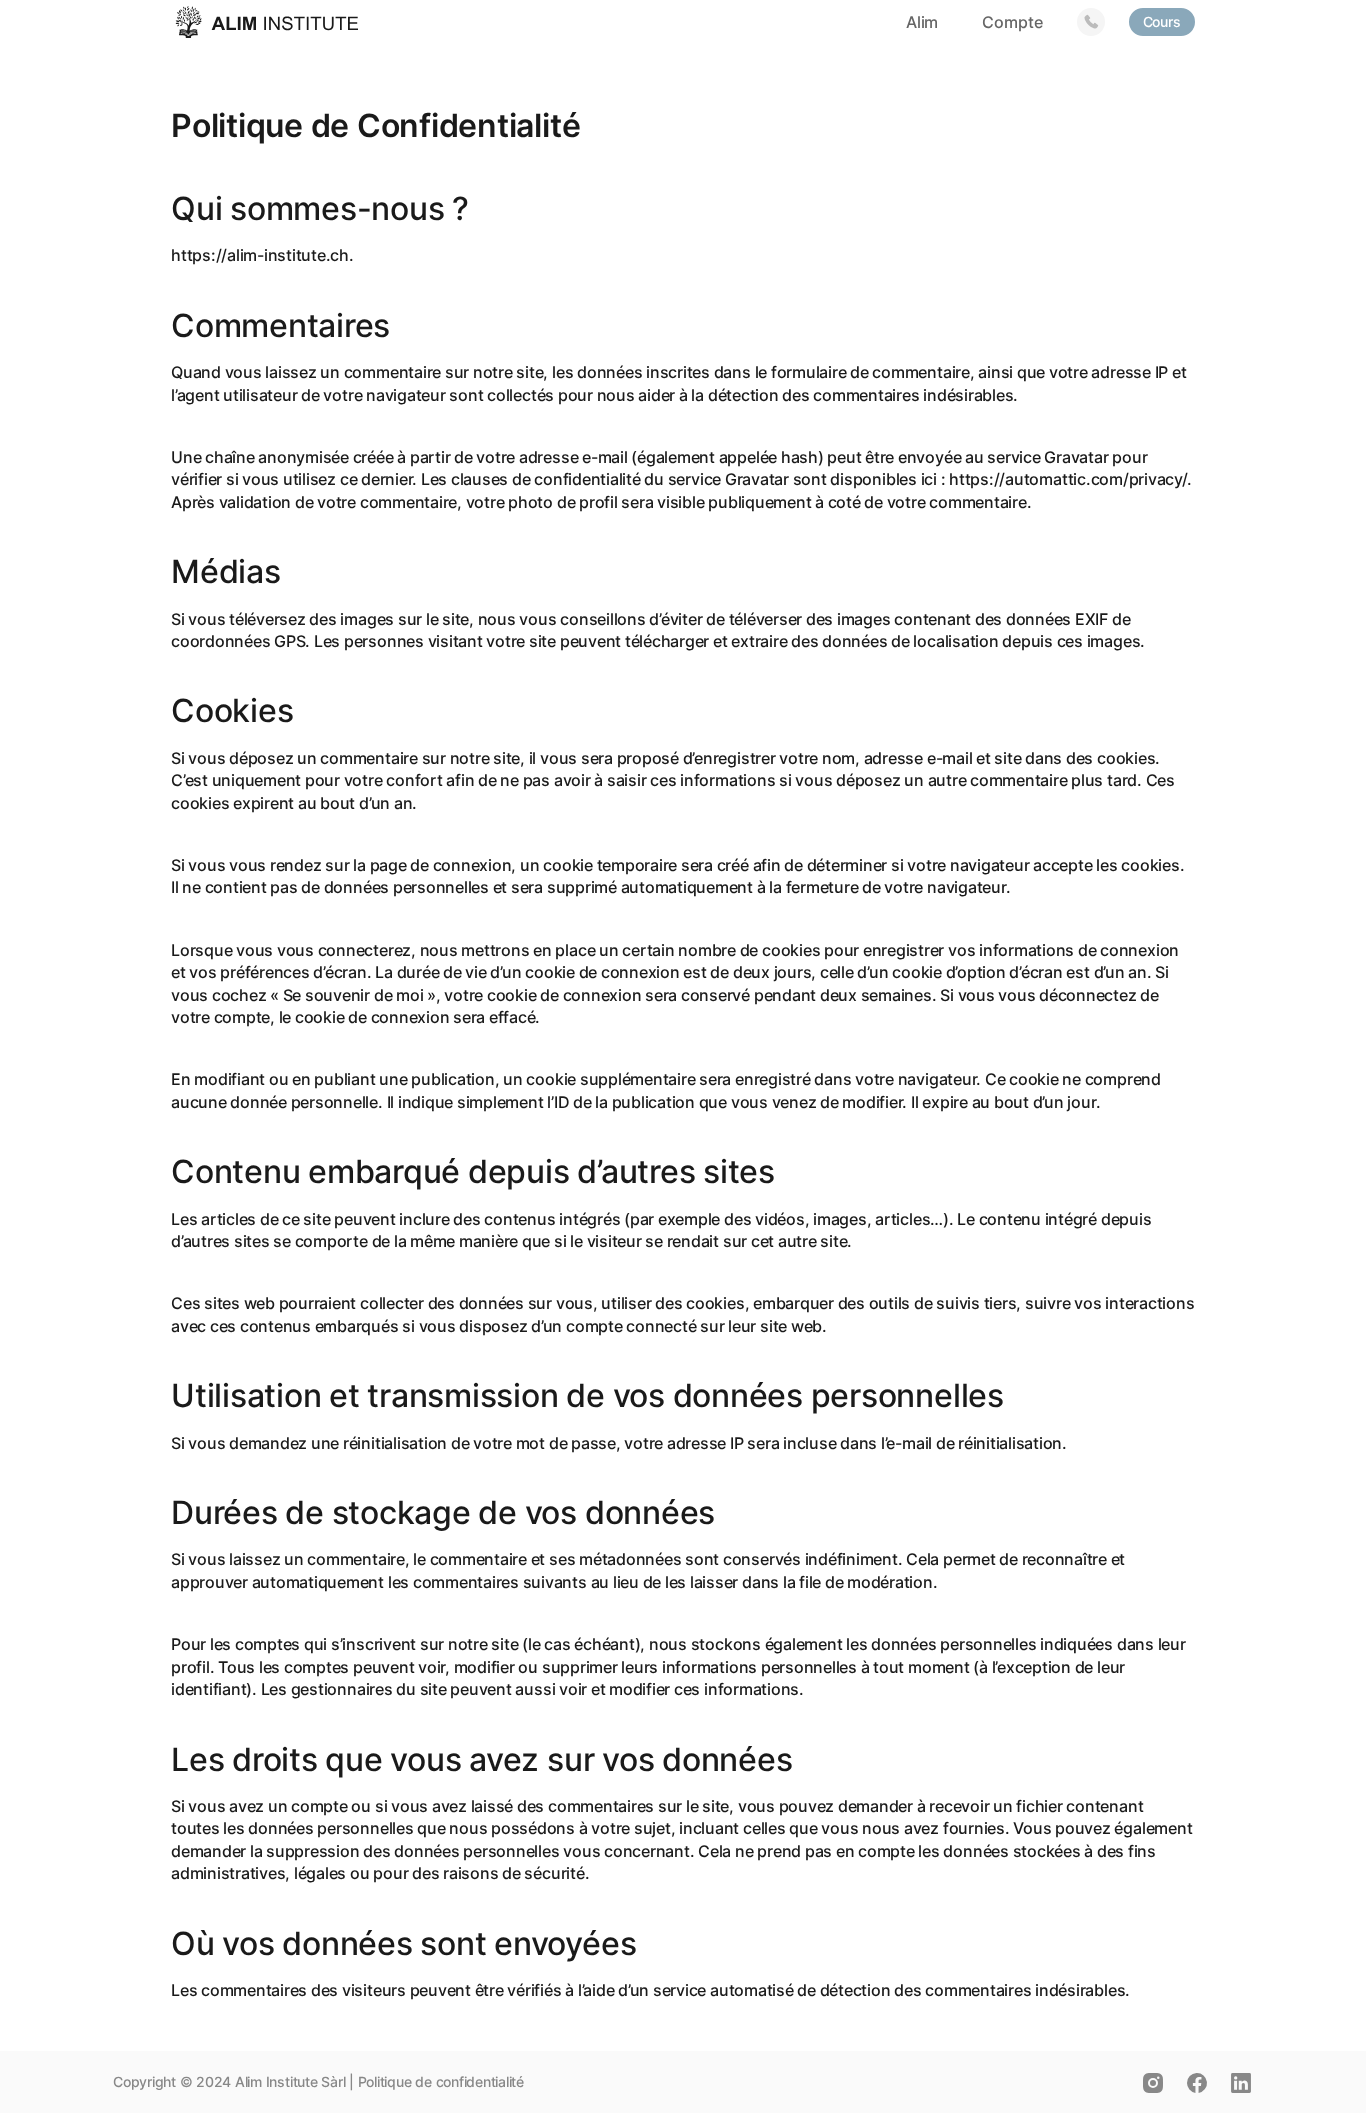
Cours (1162, 21)
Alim (922, 22)
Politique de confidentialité (441, 2081)
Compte (1012, 22)
